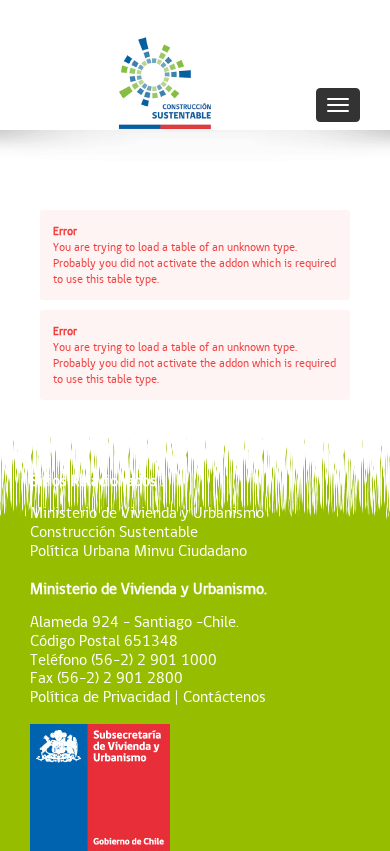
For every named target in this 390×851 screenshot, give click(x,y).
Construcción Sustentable (114, 531)
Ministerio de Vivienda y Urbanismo (147, 512)
